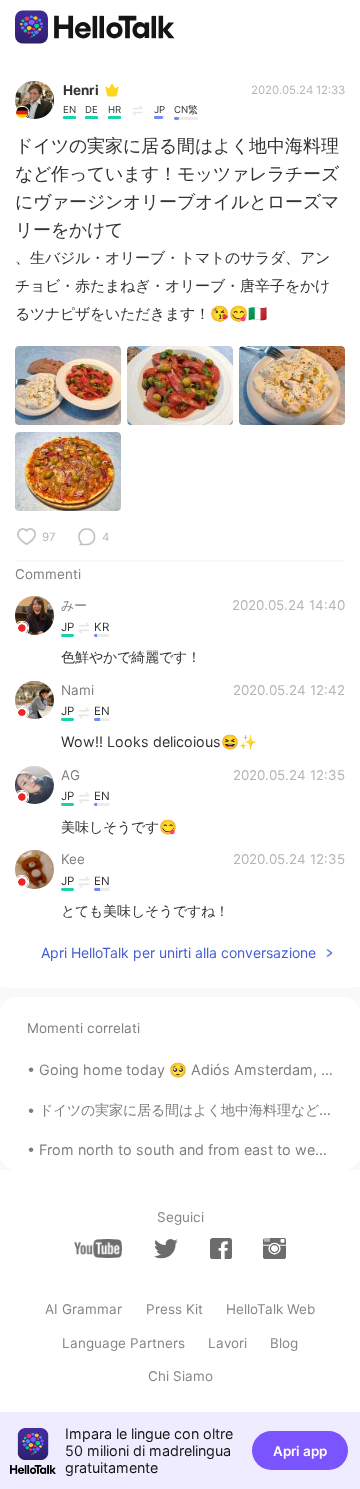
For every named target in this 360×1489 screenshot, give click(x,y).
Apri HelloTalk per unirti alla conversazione (178, 952)
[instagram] (274, 1248)
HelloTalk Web (270, 1309)
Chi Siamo (180, 1376)
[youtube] (98, 1248)
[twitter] (166, 1249)
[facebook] (221, 1248)
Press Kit (174, 1309)
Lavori (227, 1343)
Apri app (300, 1451)
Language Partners (123, 1343)
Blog (284, 1343)
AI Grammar (83, 1309)
